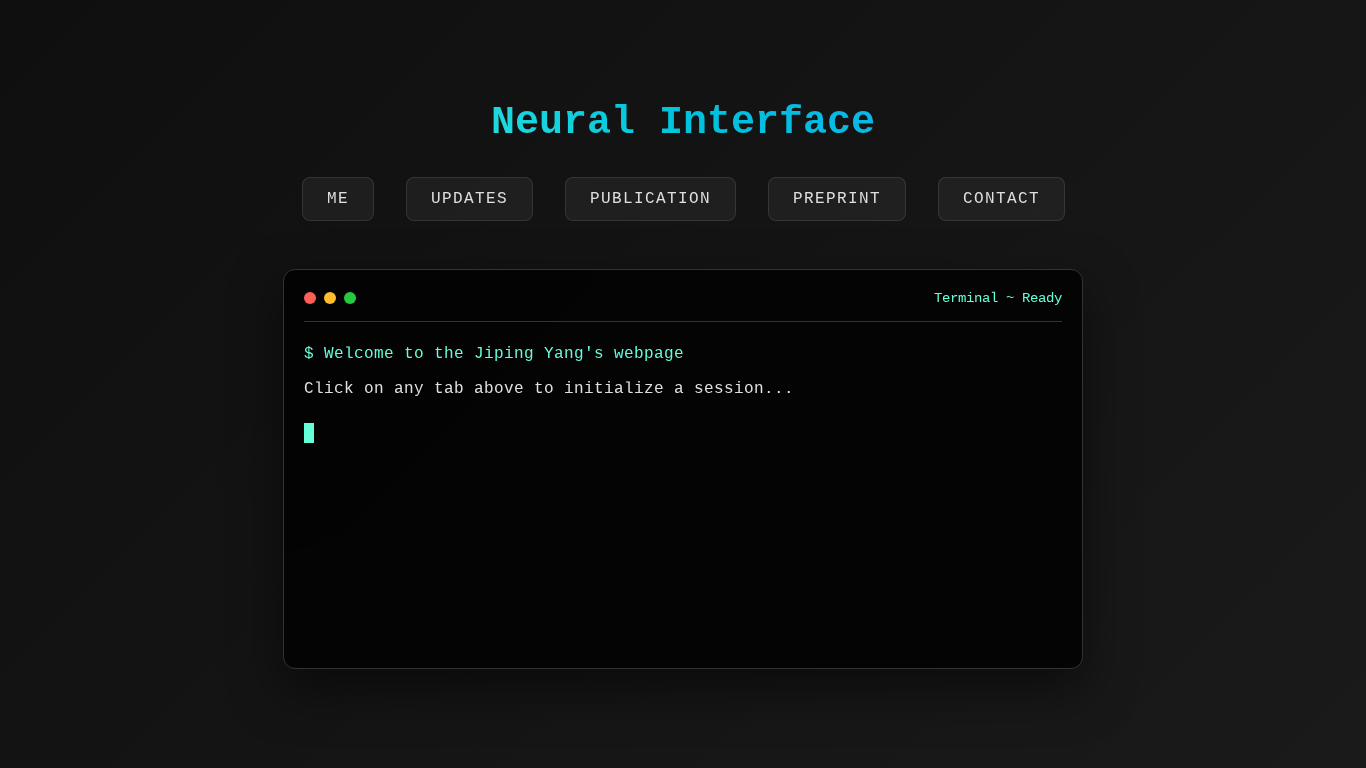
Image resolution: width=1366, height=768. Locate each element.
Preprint (837, 199)
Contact (1001, 199)
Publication (650, 199)
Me (338, 199)
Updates (469, 199)
